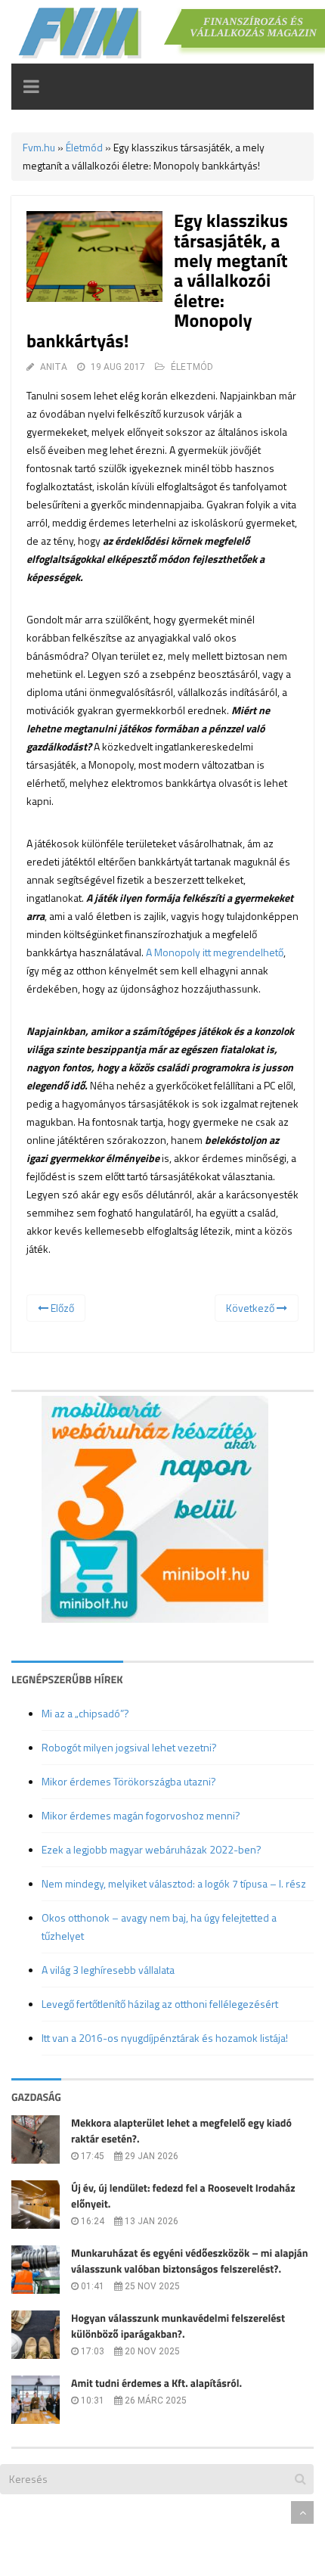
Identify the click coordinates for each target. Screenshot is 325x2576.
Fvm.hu (39, 147)
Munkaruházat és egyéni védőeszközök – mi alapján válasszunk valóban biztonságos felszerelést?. (190, 2261)
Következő (251, 1308)
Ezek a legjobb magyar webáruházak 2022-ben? (152, 1849)
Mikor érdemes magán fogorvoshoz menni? (141, 1815)
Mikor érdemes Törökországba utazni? (129, 1781)
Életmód (84, 147)
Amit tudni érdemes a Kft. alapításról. (156, 2383)
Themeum (94, 2512)
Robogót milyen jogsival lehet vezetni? (129, 1747)
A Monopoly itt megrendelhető (215, 952)
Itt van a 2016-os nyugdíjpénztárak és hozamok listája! (165, 2038)
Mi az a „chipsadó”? (85, 1713)
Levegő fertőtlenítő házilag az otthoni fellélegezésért (160, 2004)
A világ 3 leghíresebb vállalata (108, 1970)
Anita (54, 367)
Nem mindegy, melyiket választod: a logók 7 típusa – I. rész (174, 1883)
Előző (61, 1308)
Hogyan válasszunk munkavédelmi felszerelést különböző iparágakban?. (178, 2326)
